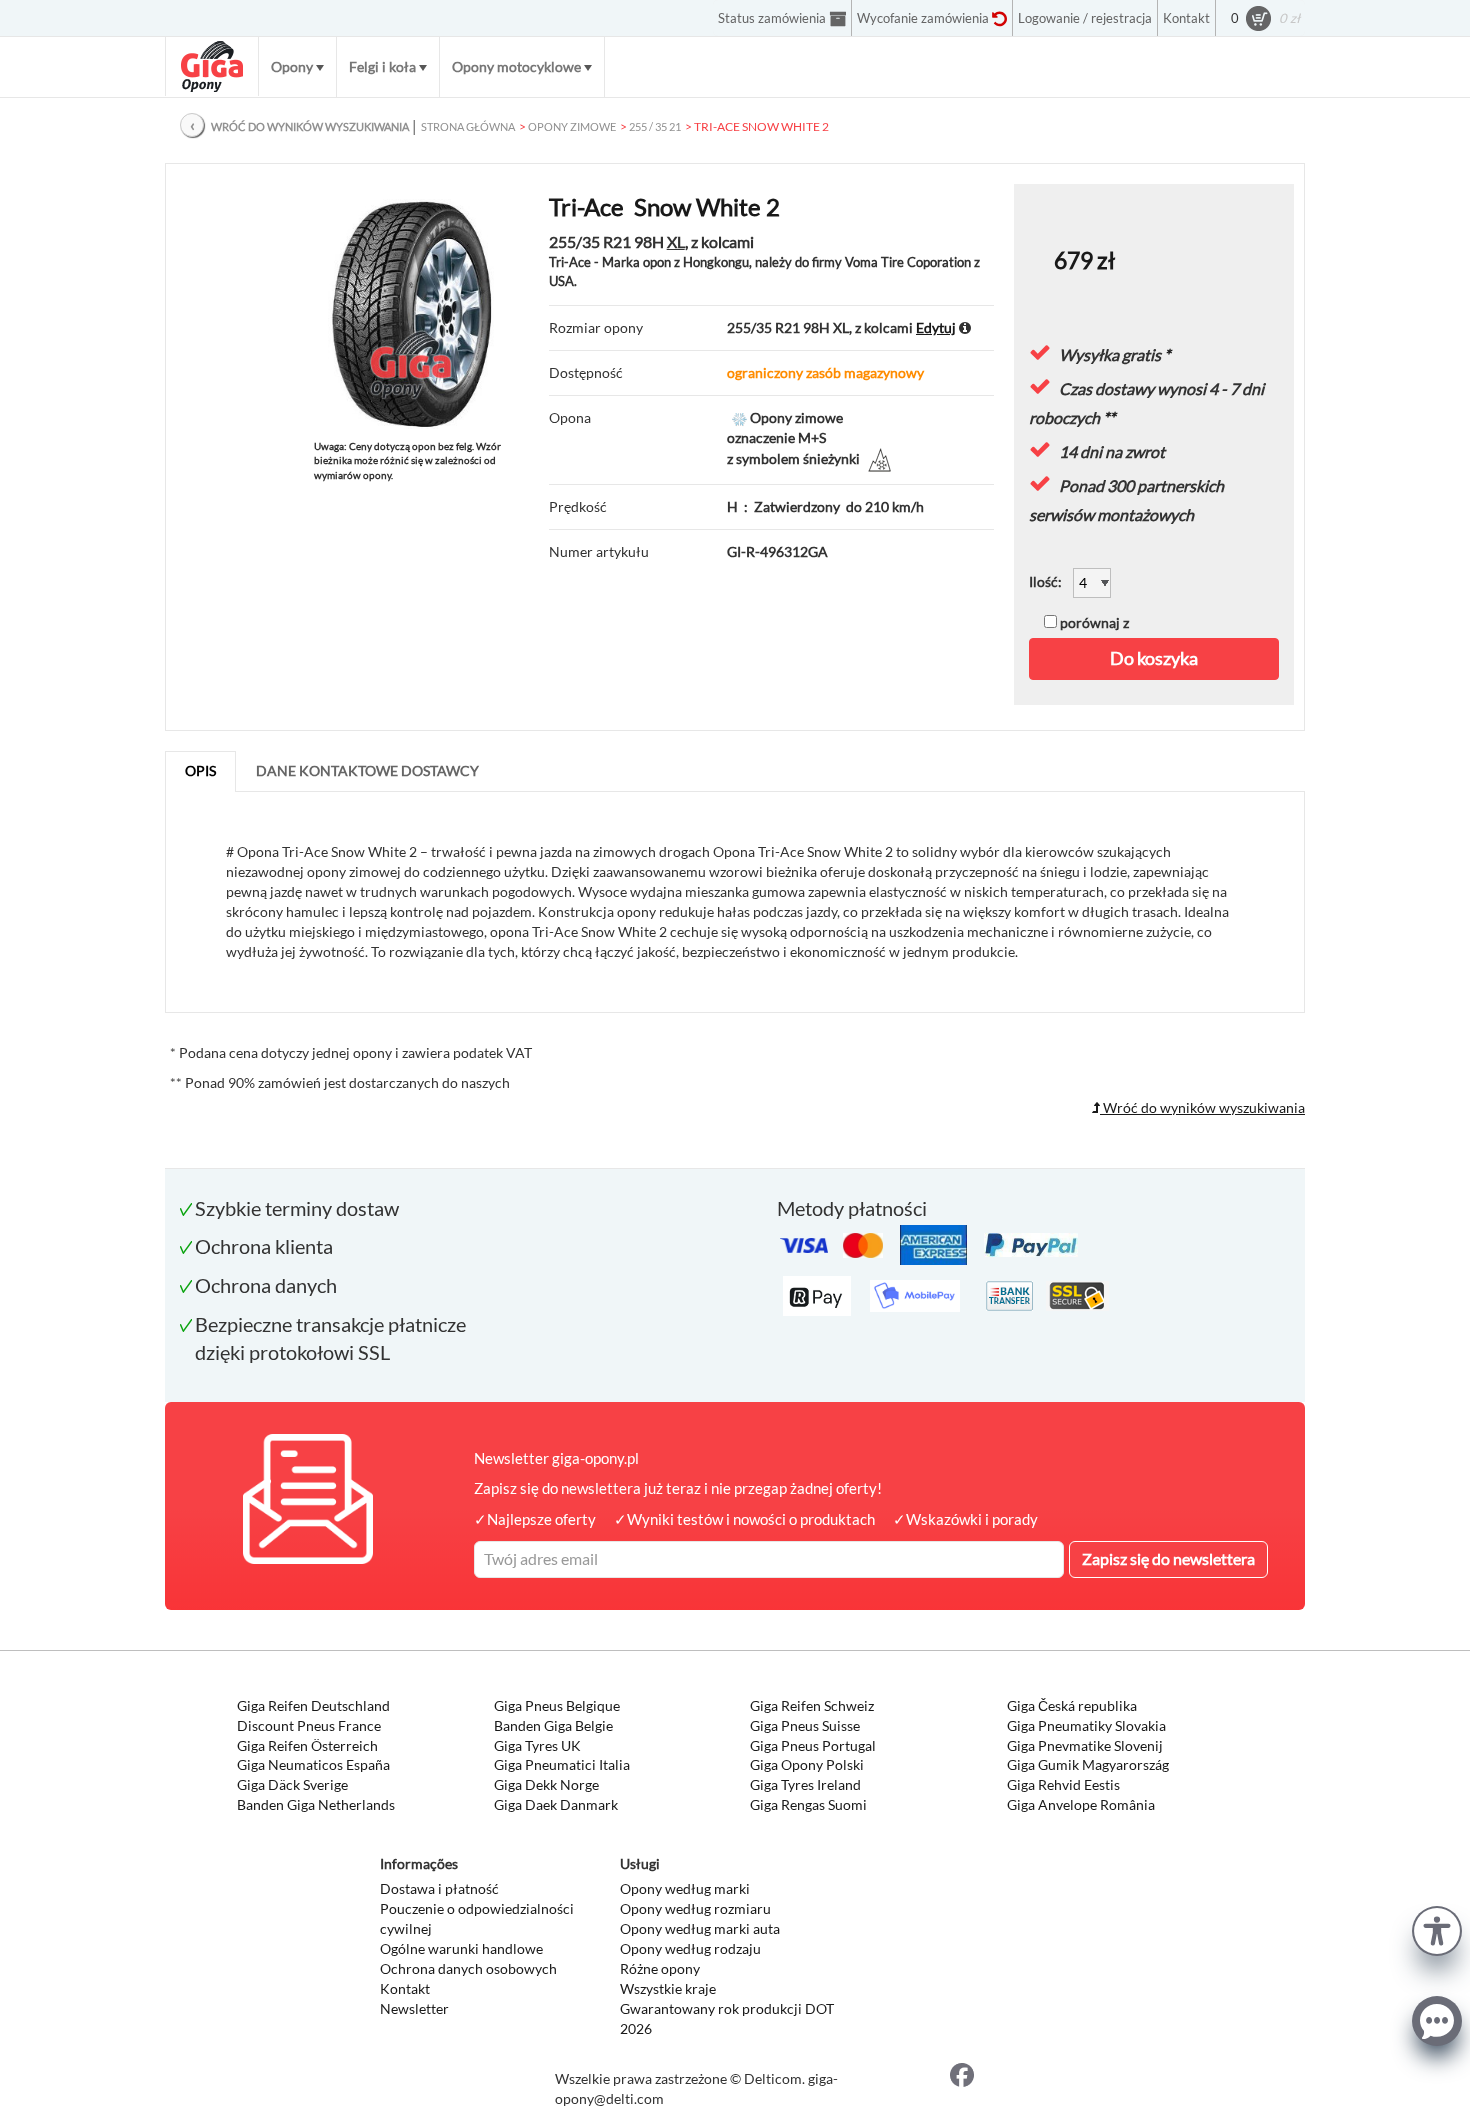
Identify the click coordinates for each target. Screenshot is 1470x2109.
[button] (1437, 1928)
